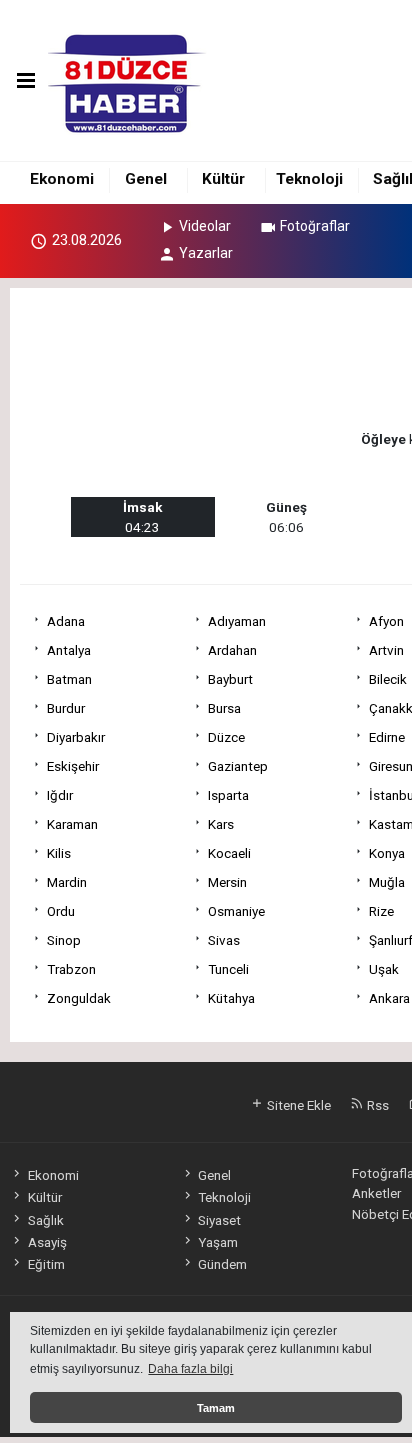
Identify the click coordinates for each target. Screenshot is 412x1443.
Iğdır (60, 795)
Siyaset (219, 1220)
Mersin (227, 882)
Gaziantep (238, 766)
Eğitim (46, 1264)
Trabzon (71, 969)
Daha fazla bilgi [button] (190, 1369)
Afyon (386, 621)
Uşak (384, 969)
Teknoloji (309, 179)
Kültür (223, 179)
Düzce (226, 737)
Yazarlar (206, 253)
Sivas (224, 940)
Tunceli (228, 969)
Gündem (222, 1264)
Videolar (205, 226)
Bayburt (230, 679)
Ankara (389, 998)
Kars (221, 824)
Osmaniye (236, 911)
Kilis (59, 853)
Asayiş (47, 1242)
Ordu (61, 911)
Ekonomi (62, 179)
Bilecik (388, 679)
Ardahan (232, 650)
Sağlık (45, 1220)
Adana (66, 621)
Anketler (376, 1193)
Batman (69, 679)
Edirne (387, 737)
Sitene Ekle (297, 1105)
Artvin (386, 650)
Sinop (64, 940)
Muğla (387, 882)
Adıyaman (237, 621)
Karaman (72, 824)
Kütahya (231, 998)
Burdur (66, 708)
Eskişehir (73, 766)
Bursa (224, 708)
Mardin (67, 882)
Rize (381, 911)
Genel (146, 179)
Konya (387, 853)
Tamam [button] (216, 1408)
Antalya (69, 650)
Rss (376, 1105)
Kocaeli (229, 853)
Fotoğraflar (315, 226)
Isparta (228, 795)
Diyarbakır (76, 737)
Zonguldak (79, 998)
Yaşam (218, 1242)
